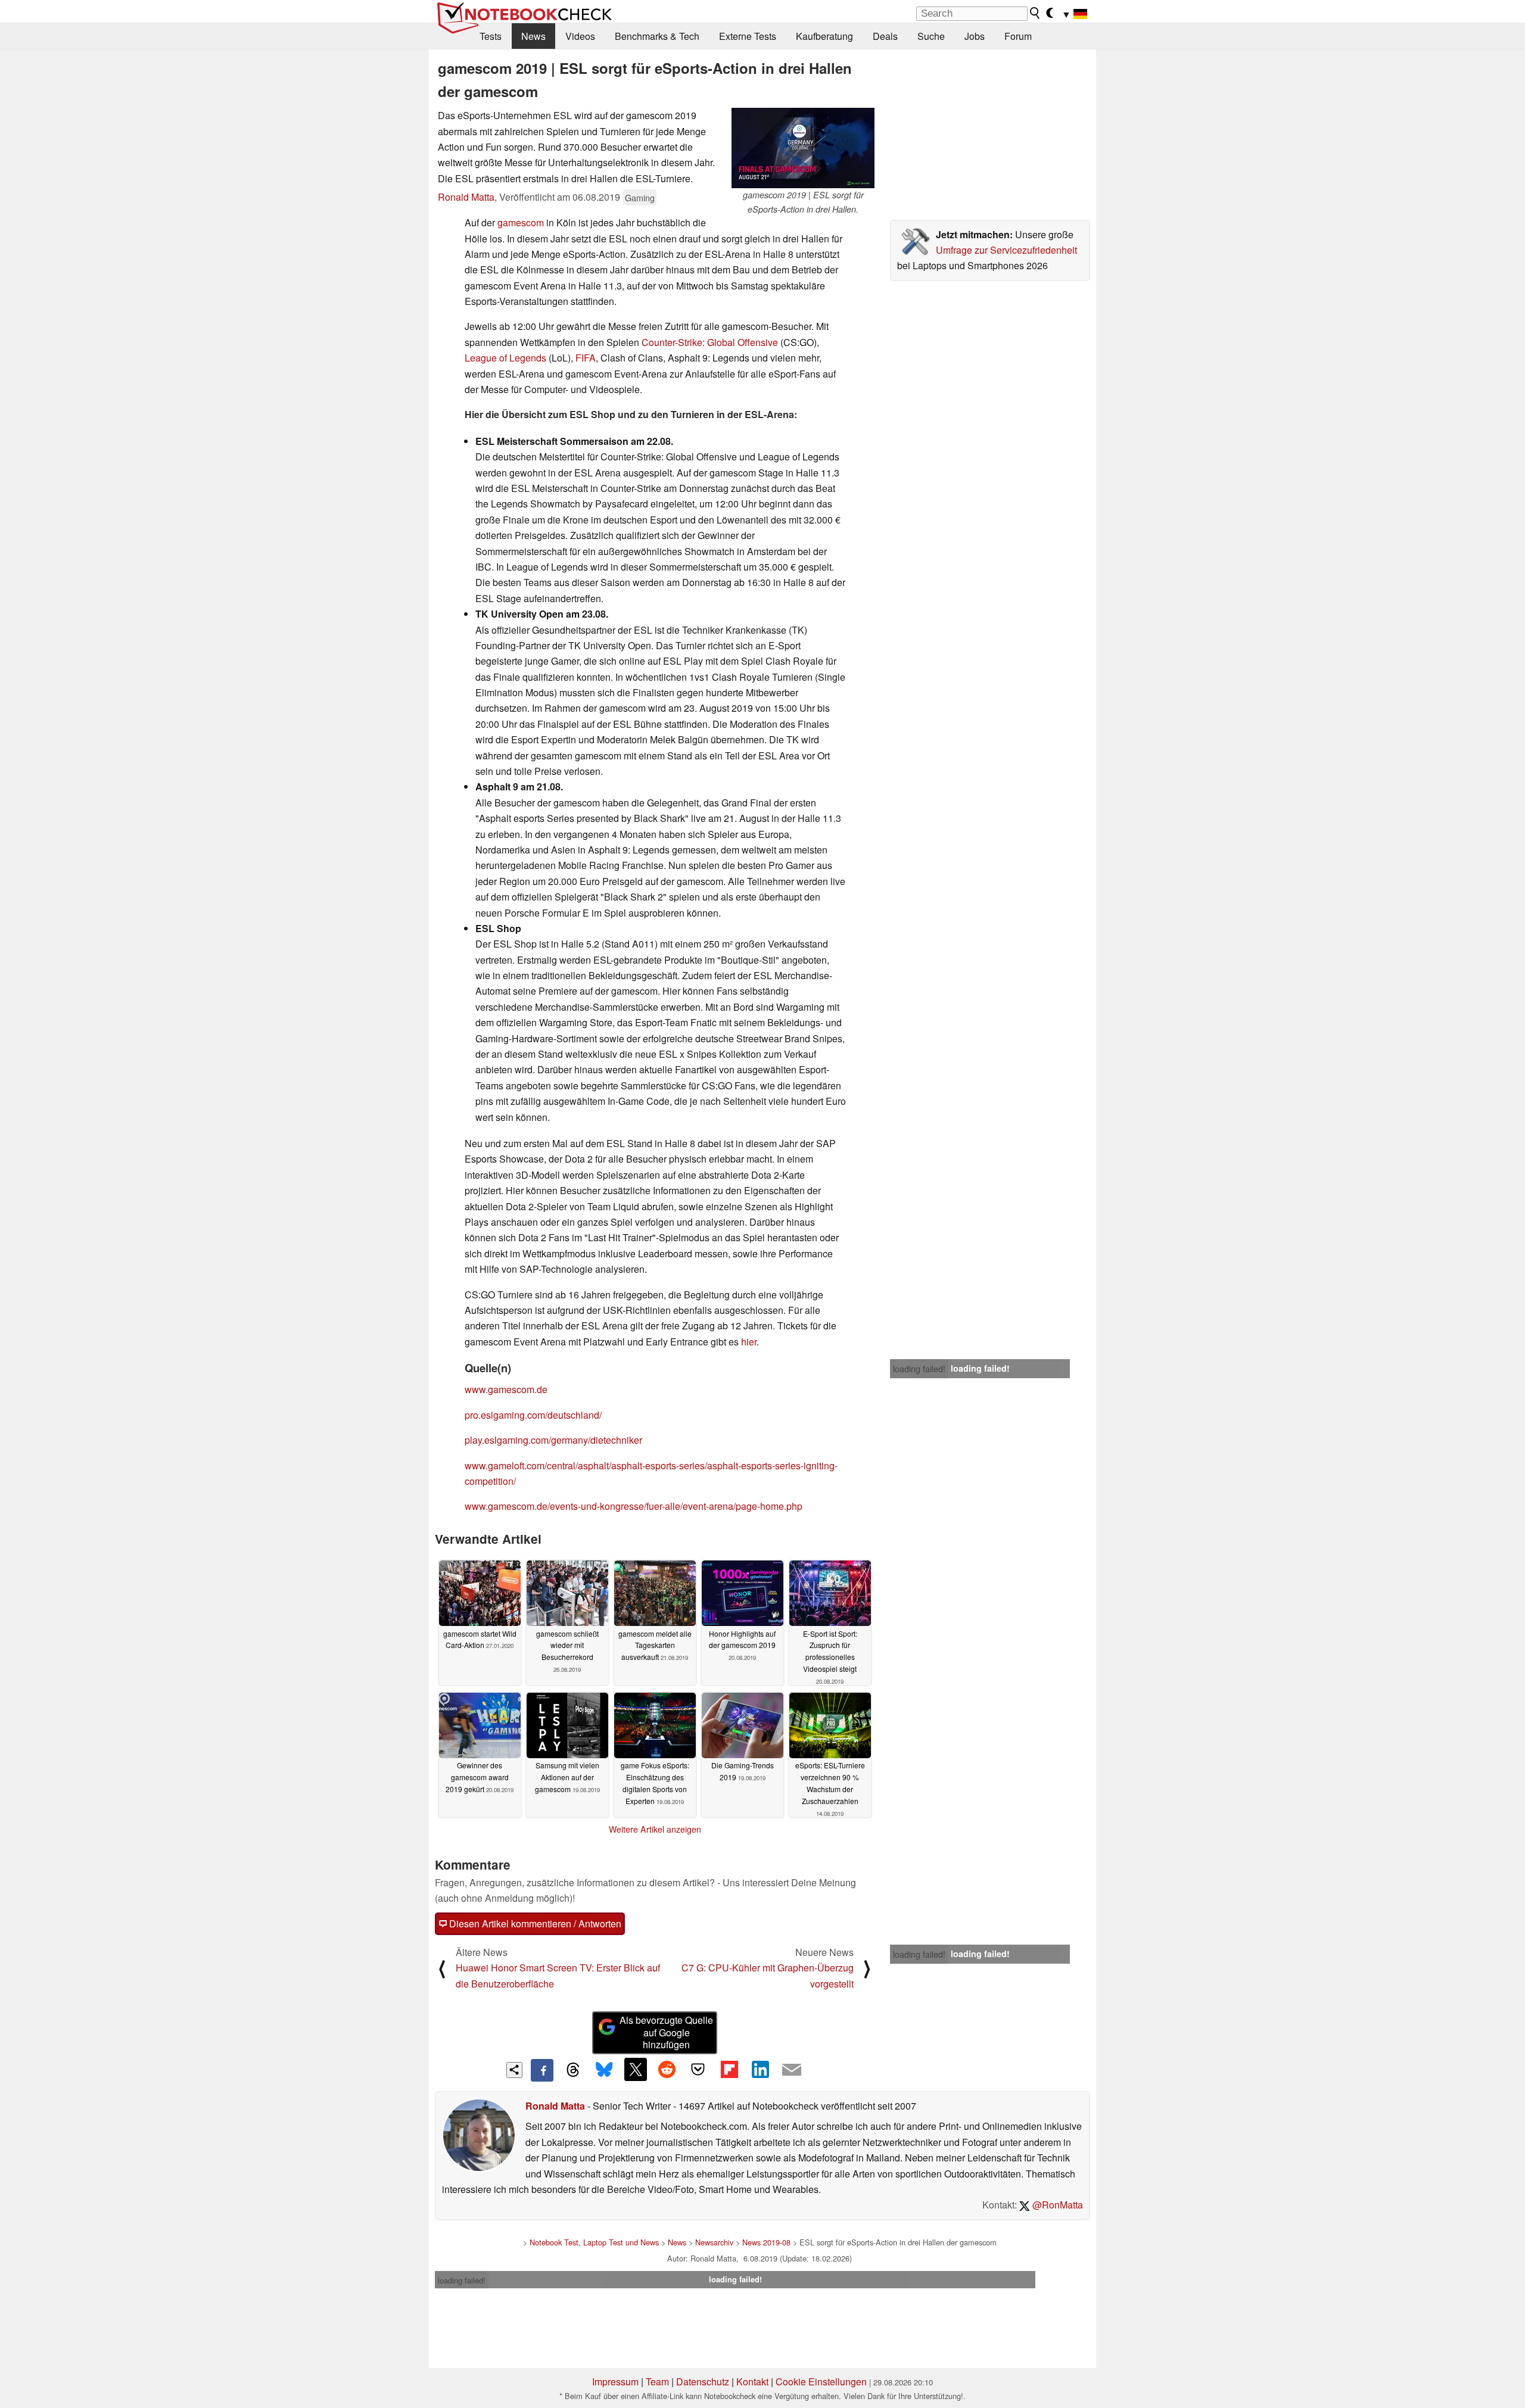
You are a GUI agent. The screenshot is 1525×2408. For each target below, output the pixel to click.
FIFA (586, 358)
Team (657, 2381)
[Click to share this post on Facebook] (542, 2070)
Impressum (615, 2381)
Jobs (975, 36)
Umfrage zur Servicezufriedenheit (1006, 250)
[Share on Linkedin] (760, 2069)
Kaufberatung (824, 36)
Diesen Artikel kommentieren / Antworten (534, 1923)
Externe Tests (748, 36)
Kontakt (752, 2381)
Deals (885, 36)
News (533, 36)
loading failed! (919, 1369)
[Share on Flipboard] (729, 2069)
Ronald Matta (466, 197)
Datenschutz (703, 2381)
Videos (580, 36)
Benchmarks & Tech (657, 36)
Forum (1018, 36)
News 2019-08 (766, 2242)
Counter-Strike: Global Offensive (710, 342)
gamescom (521, 222)
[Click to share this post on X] (636, 2069)
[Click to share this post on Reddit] (667, 2069)
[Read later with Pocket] (698, 2069)
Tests (491, 36)
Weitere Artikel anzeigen (655, 1829)
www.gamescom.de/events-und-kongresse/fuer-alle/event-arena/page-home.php (634, 1506)
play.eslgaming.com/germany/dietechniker (553, 1440)
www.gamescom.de (506, 1389)
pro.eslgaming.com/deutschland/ (533, 1415)
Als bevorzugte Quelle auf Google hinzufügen (666, 2032)
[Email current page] (792, 2070)
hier (749, 1342)
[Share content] (514, 2070)
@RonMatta (1056, 2205)
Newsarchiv (714, 2242)
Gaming (640, 197)
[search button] (1035, 13)
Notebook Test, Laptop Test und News (594, 2242)
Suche (931, 36)
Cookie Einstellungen (821, 2381)
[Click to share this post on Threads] (573, 2070)
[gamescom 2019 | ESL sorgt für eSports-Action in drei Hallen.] (803, 148)
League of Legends (505, 358)
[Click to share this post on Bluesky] (604, 2070)
